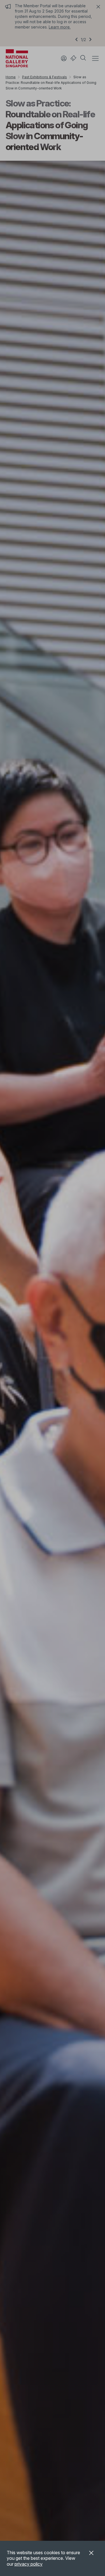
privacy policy (29, 2564)
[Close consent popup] (91, 2554)
